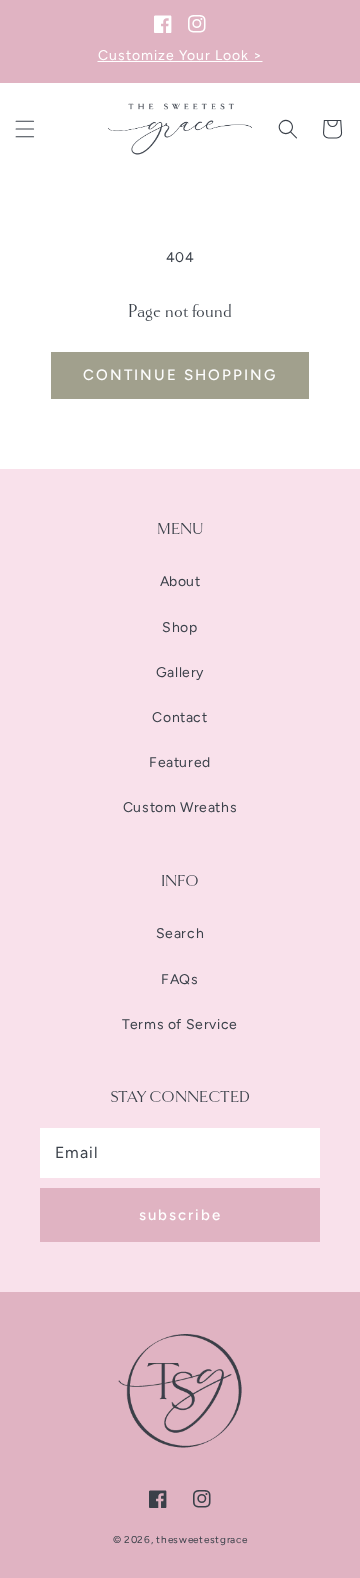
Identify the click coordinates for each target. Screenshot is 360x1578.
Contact (179, 717)
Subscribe (180, 1215)
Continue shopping (180, 375)
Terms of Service (180, 1024)
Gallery (180, 672)
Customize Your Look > (180, 55)
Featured (180, 762)
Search (180, 933)
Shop (179, 627)
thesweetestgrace (201, 1539)
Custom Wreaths (180, 807)
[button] (25, 129)
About (180, 581)
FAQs (179, 979)
